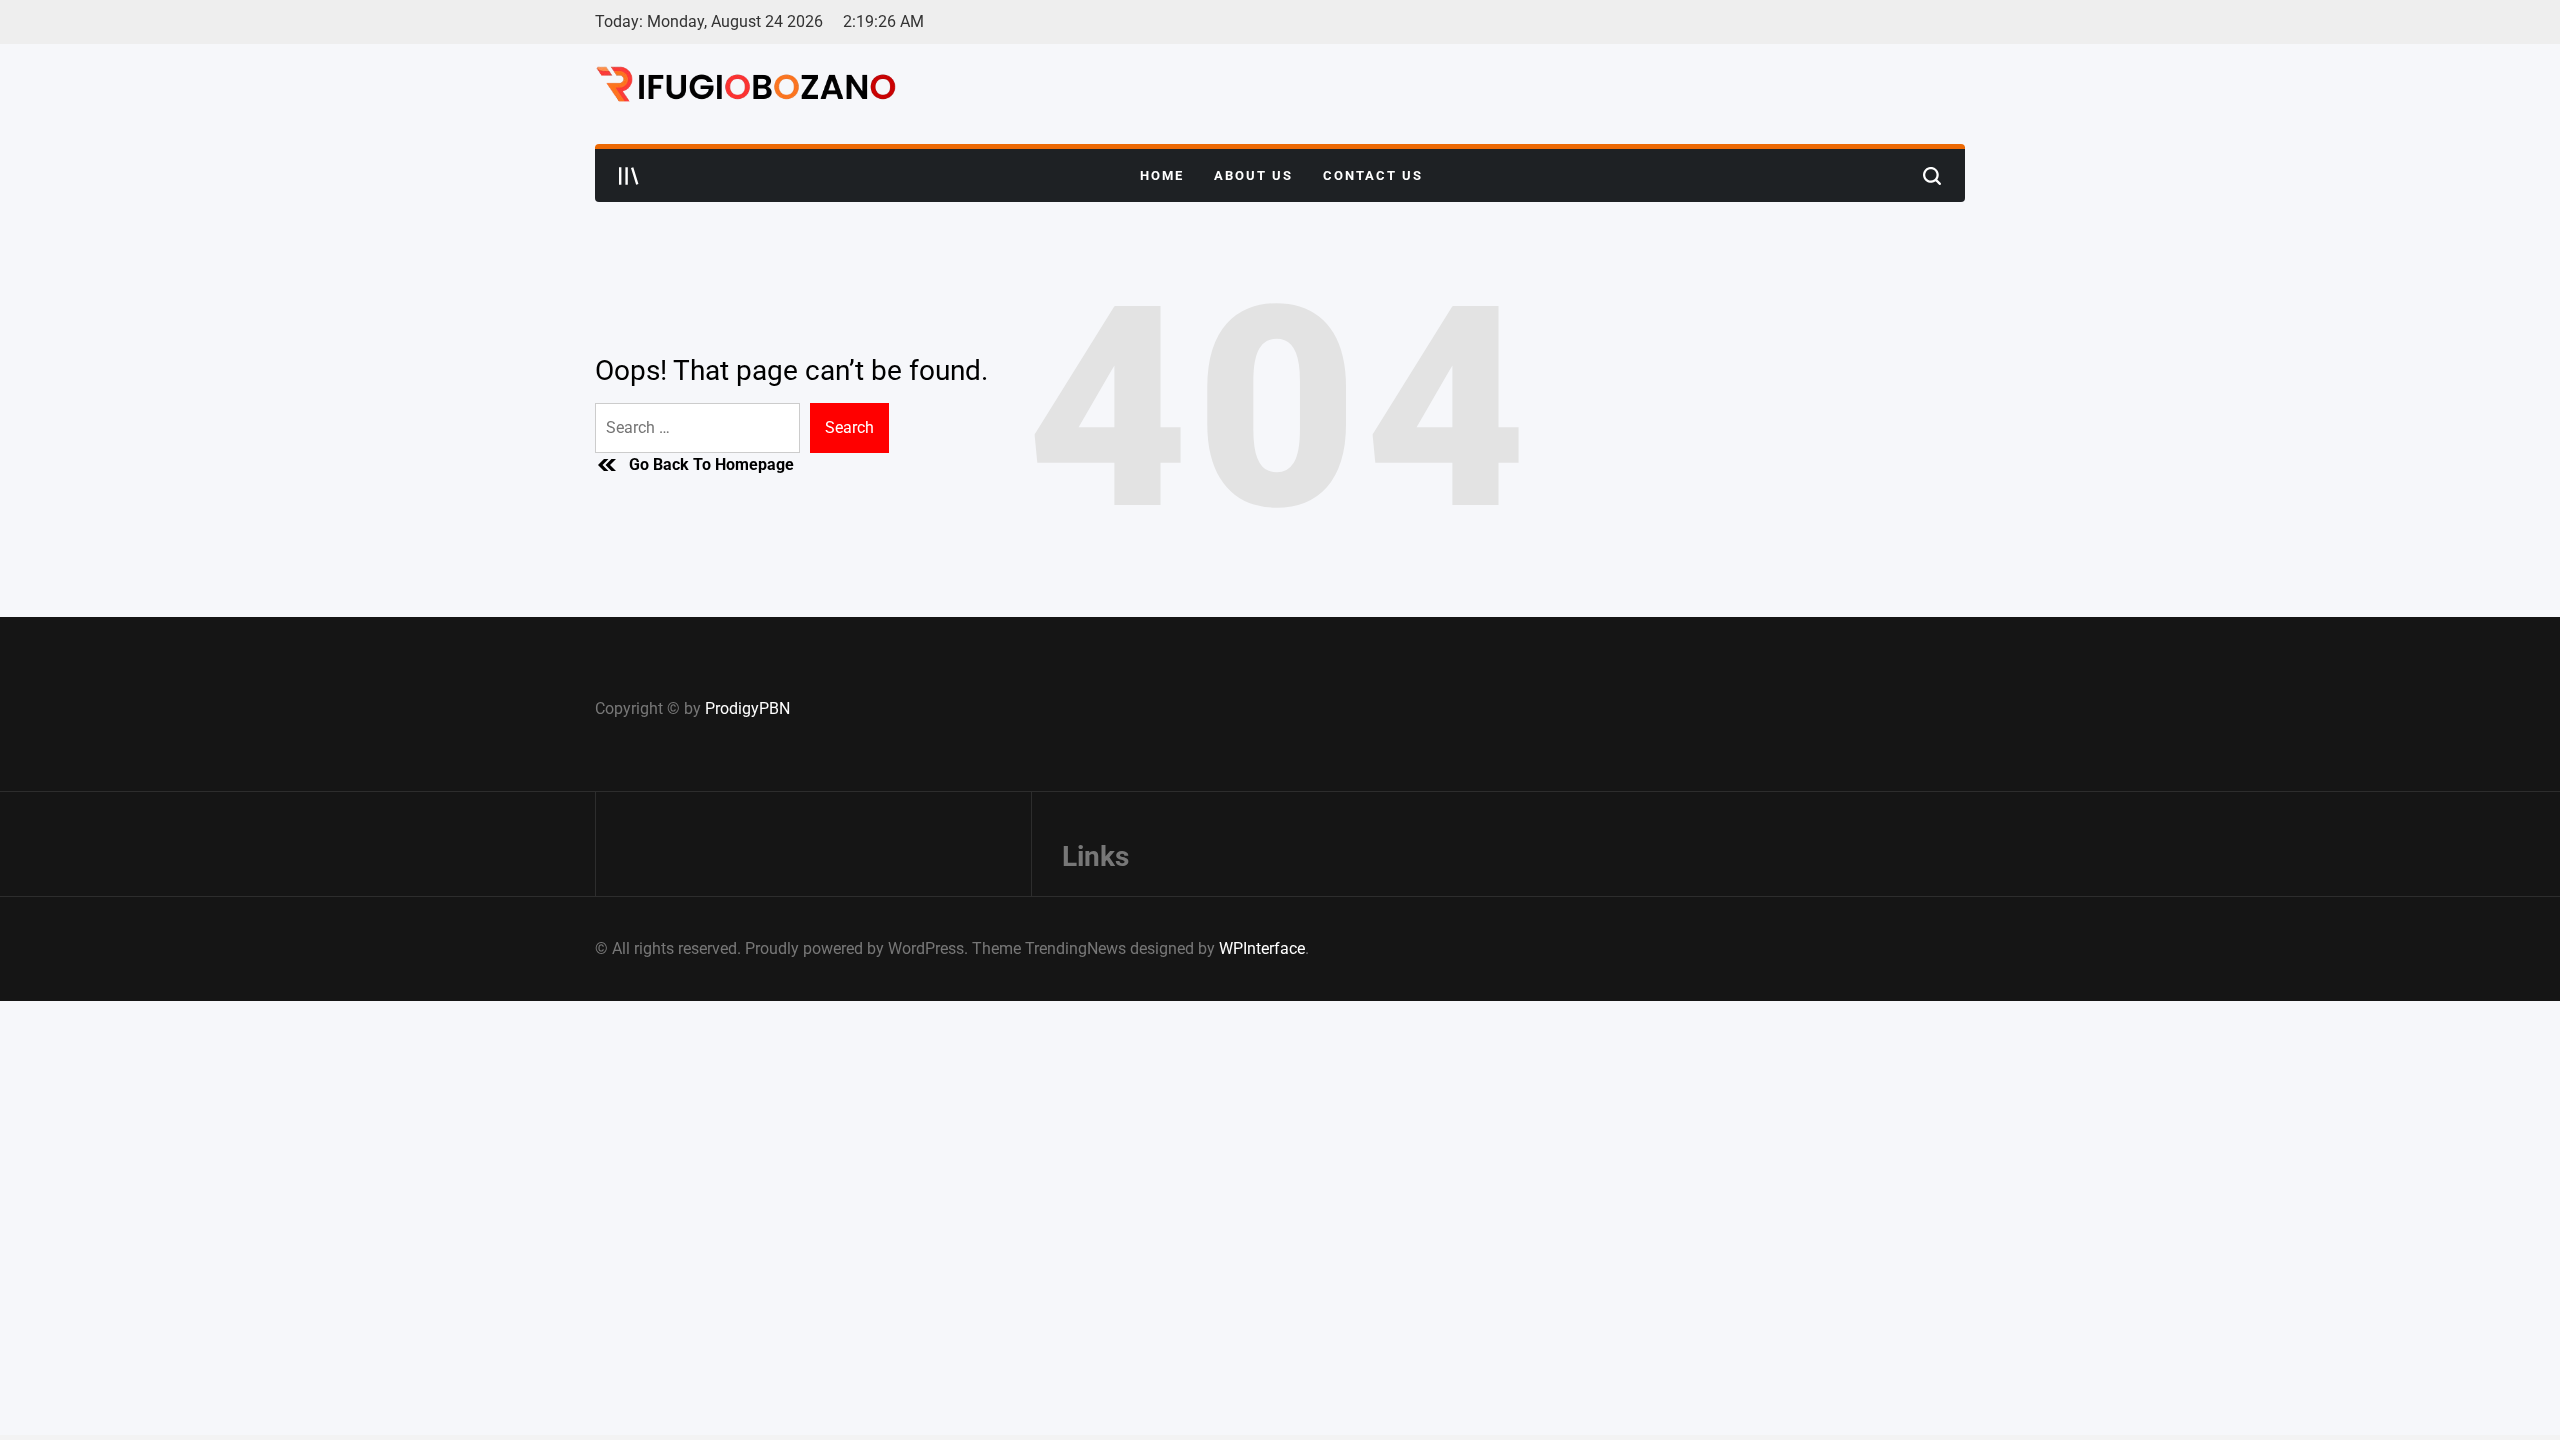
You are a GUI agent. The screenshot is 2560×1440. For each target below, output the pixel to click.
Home (1162, 175)
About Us (1253, 175)
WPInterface (1262, 948)
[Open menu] (629, 176)
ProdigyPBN (747, 708)
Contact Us (1373, 175)
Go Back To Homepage (711, 464)
